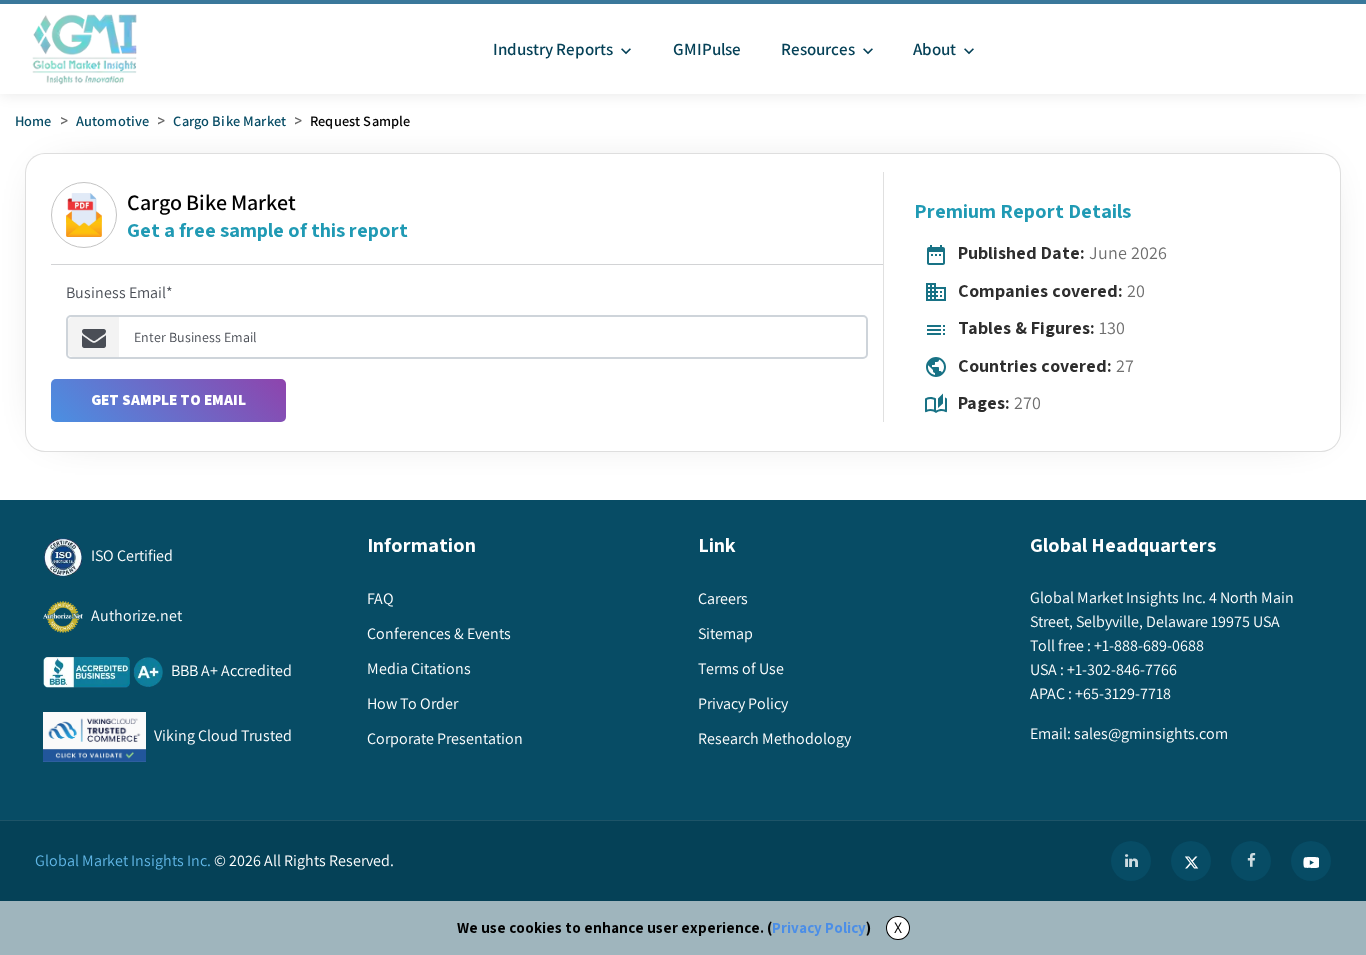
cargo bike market (229, 120)
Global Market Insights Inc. (123, 860)
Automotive (113, 120)
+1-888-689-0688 (1149, 645)
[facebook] (1251, 861)
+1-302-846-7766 (1122, 669)
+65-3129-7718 (1123, 693)
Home (33, 120)
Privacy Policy (819, 927)
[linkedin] (1131, 861)
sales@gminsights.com (1151, 733)
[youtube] (1311, 861)
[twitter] (1191, 861)
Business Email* (119, 292)
